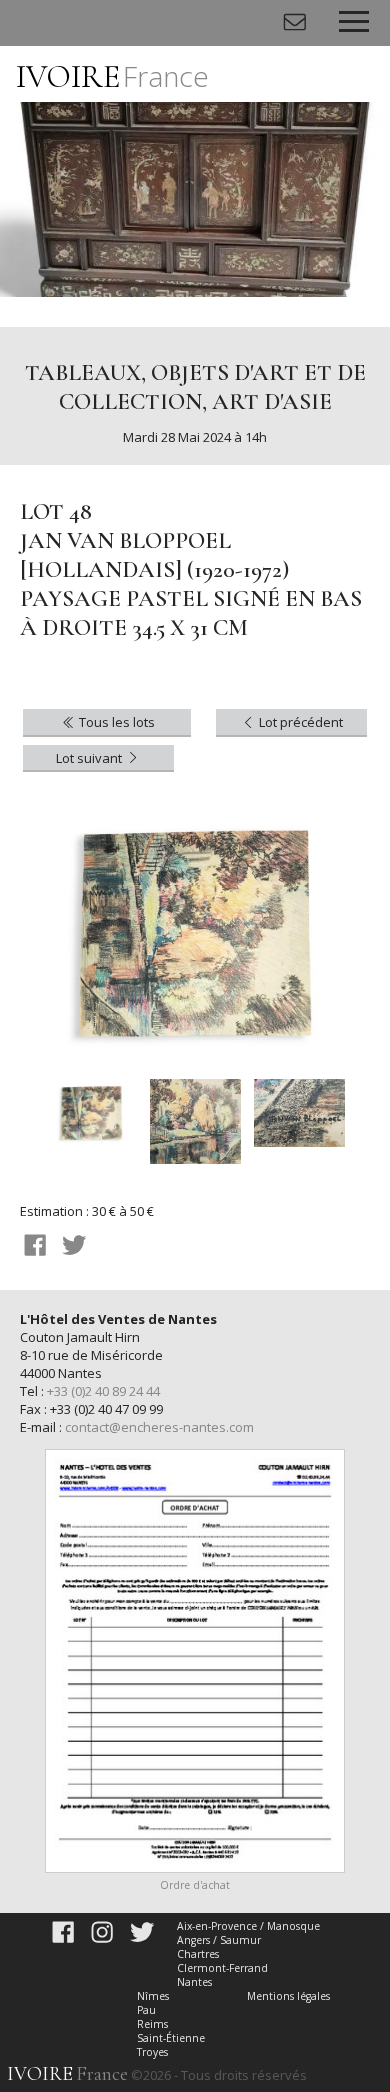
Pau (146, 2010)
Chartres (198, 1954)
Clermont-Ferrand (222, 1968)
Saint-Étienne (171, 2038)
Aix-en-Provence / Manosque (248, 1926)
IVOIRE (112, 76)
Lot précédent (299, 722)
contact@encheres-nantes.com (159, 1427)
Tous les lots (115, 722)
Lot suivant (90, 758)
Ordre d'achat (195, 1885)
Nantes (194, 1982)
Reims (152, 2024)
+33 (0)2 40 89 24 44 (103, 1391)
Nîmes (153, 1996)
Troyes (152, 2052)
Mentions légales (288, 1996)
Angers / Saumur (219, 1940)
